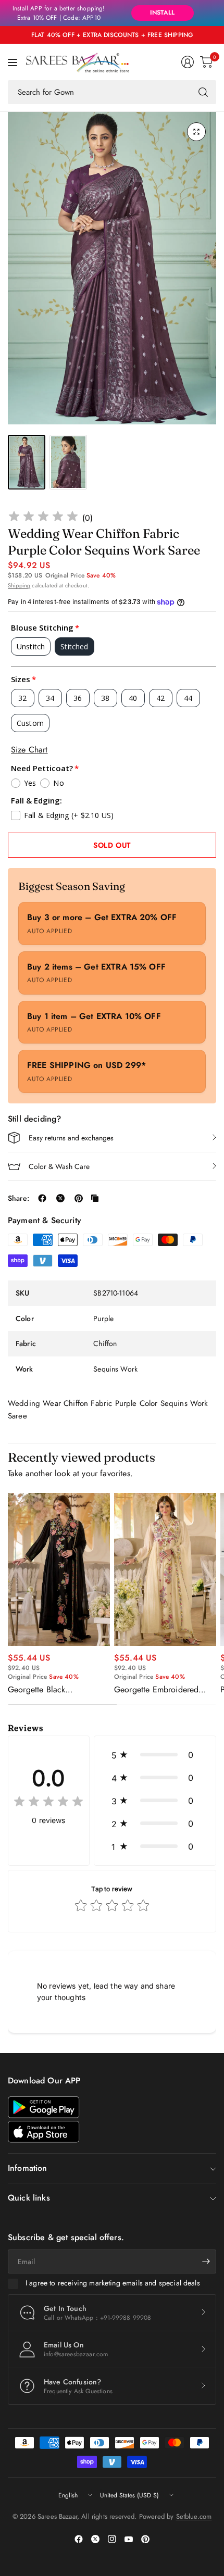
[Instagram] (112, 2539)
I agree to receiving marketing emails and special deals (113, 2283)
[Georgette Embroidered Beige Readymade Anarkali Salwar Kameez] (165, 1569)
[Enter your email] (206, 2261)
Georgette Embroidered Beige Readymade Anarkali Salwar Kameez (162, 1690)
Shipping (19, 585)
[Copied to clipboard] (95, 1198)
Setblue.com (194, 2516)
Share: (18, 1198)
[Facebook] (79, 2539)
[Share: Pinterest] (79, 1198)
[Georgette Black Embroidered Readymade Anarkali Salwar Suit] (59, 1569)
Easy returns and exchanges (71, 1138)
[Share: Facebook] (42, 1198)
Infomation (28, 2168)
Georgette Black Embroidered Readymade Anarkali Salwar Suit (53, 1690)
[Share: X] (60, 1198)
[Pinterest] (145, 2539)
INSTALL (162, 12)
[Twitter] (95, 2539)
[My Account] (188, 62)
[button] (155, 1755)
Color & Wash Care (59, 1166)
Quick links (29, 2198)
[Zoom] (196, 132)
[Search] (203, 92)
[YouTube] (129, 2539)
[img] (43, 518)
